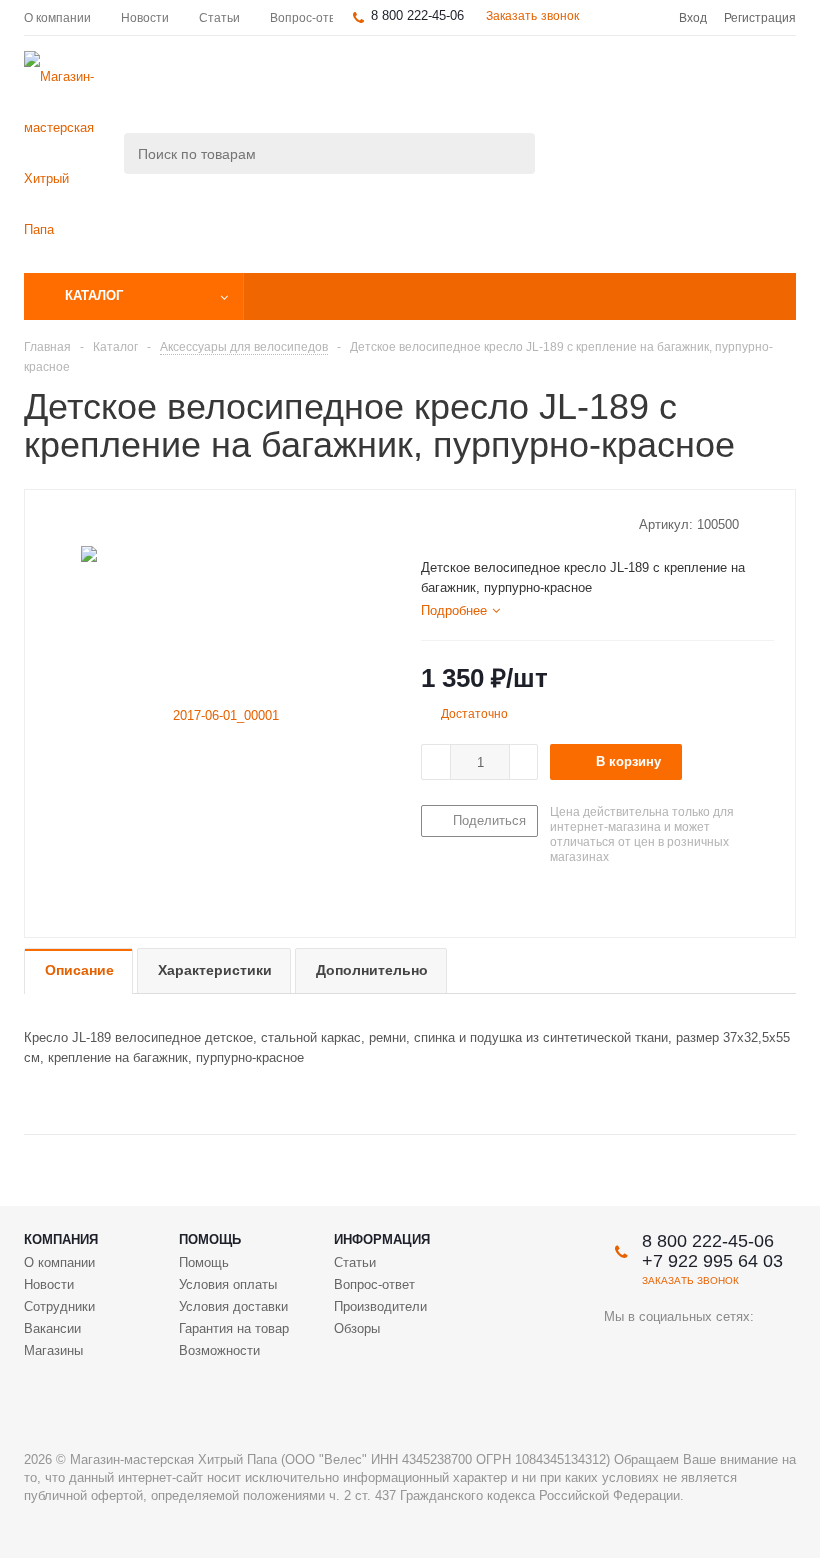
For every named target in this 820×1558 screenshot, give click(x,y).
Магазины (53, 1350)
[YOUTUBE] (660, 1350)
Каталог (94, 295)
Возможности (219, 1350)
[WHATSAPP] (619, 1391)
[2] (449, 524)
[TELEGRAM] (701, 1350)
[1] (430, 524)
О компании (59, 1262)
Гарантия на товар (234, 1328)
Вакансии (52, 1328)
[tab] (460, 611)
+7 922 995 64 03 (712, 1261)
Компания (61, 1239)
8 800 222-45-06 (417, 15)
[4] (487, 524)
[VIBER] (742, 1350)
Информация (382, 1239)
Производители (380, 1306)
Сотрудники (59, 1306)
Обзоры (357, 1328)
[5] (506, 524)
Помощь (210, 1239)
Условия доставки (233, 1306)
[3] (468, 524)
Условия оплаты (228, 1284)
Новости (49, 1284)
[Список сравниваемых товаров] (576, 86)
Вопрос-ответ (374, 1284)
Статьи (355, 1262)
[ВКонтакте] (619, 1350)
